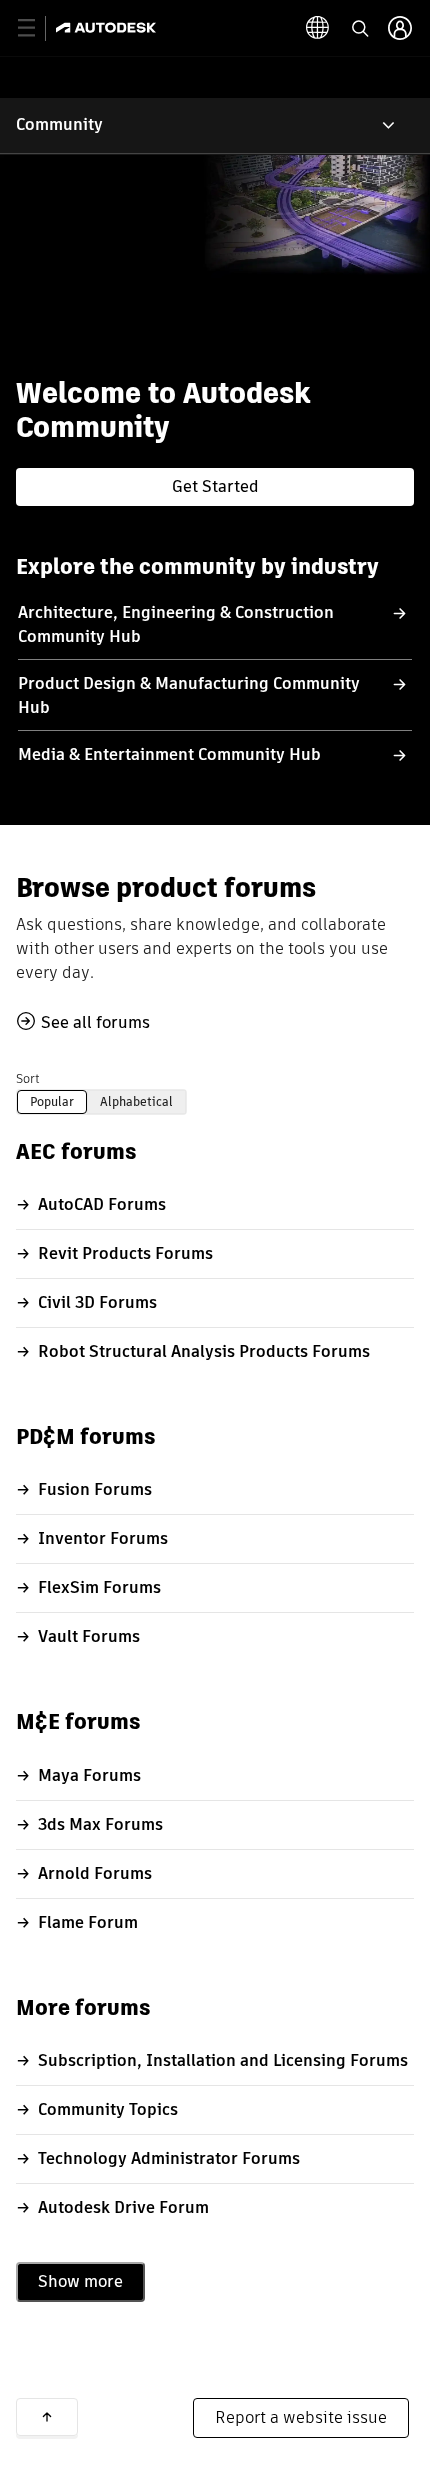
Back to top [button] (47, 2417)
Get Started (215, 486)
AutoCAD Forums (102, 1204)
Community (59, 124)
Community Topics (108, 2109)
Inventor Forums (103, 1538)
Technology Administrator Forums (169, 2158)
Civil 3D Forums (97, 1302)
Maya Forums (89, 1775)
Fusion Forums (95, 1489)
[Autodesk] (108, 27)
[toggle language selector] (318, 28)
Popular (52, 1101)
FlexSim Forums (99, 1587)
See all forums (95, 1022)
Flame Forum (88, 1922)
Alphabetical (136, 1101)
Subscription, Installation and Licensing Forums (223, 2060)
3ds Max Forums (100, 1824)
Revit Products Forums (125, 1253)
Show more (80, 2281)
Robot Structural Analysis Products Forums (204, 1351)
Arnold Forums (95, 1873)
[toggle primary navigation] (37, 28)
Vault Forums (89, 1636)
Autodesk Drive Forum (123, 2207)
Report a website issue (301, 2417)
